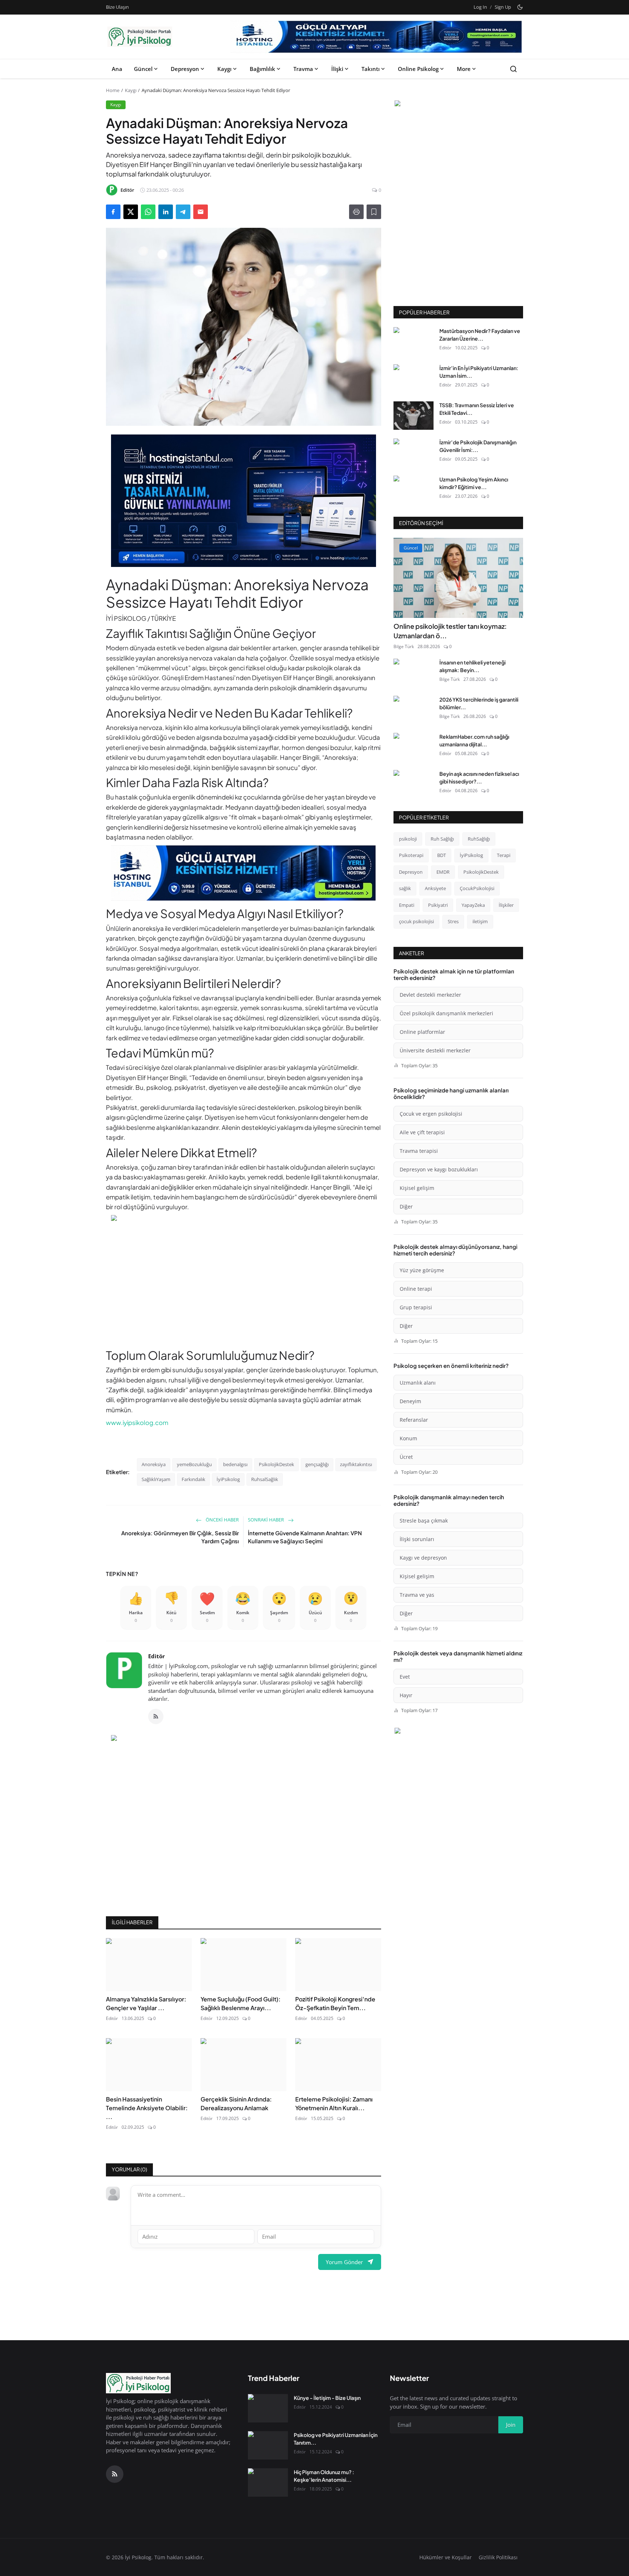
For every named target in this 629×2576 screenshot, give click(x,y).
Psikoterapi (411, 855)
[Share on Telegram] (183, 212)
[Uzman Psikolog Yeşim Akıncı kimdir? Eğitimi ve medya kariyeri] (414, 490)
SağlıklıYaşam (156, 1479)
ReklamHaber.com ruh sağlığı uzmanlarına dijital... (474, 740)
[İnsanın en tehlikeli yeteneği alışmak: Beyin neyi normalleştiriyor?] (414, 673)
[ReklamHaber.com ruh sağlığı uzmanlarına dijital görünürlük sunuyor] (414, 747)
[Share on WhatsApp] (148, 212)
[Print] (356, 212)
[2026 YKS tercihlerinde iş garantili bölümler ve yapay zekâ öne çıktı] (414, 710)
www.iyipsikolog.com (137, 1422)
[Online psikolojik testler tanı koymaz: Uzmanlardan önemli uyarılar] (458, 578)
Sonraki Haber (266, 1520)
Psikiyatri (438, 905)
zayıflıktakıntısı (356, 1464)
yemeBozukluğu (194, 1464)
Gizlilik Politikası (498, 2557)
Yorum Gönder (344, 2262)
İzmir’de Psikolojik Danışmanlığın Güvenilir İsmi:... (478, 446)
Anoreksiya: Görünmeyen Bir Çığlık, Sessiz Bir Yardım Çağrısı (180, 1537)
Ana (117, 69)
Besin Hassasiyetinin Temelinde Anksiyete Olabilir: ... (147, 2108)
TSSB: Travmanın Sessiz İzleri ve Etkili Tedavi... (477, 409)
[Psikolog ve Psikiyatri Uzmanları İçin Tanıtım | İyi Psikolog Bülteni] (268, 2445)
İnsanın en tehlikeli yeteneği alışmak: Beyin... (472, 666)
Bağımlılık (262, 69)
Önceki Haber (222, 1520)
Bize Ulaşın (117, 7)
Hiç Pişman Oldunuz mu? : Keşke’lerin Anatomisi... (324, 2476)
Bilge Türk (404, 646)
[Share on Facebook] (113, 212)
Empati (407, 905)
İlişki (337, 69)
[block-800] (376, 37)
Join (511, 2425)
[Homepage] (140, 37)
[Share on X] (131, 212)
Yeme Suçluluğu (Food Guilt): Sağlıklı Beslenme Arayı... (241, 2003)
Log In (480, 7)
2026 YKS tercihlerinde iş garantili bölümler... (479, 703)
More (464, 69)
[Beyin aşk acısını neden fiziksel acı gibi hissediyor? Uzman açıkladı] (414, 784)
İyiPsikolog (228, 1479)
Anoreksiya (154, 1464)
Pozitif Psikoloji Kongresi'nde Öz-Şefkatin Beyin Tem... (335, 2003)
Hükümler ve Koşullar (446, 2557)
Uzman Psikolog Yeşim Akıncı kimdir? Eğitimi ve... (474, 483)
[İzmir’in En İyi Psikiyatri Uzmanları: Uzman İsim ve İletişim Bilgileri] (414, 378)
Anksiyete (435, 888)
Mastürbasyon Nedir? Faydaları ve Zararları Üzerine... (480, 335)
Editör (157, 1656)
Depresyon (185, 69)
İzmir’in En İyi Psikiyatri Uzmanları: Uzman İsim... (479, 372)
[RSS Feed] (156, 1716)
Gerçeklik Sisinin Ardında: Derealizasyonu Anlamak (236, 2103)
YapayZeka (473, 905)
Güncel (143, 69)
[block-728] (244, 501)
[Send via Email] (201, 212)
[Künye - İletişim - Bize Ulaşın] (268, 2408)
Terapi (504, 855)
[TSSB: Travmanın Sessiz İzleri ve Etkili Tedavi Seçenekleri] (414, 416)
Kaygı (224, 69)
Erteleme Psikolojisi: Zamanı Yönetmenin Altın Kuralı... (334, 2103)
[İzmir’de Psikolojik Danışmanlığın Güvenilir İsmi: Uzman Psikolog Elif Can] (414, 453)
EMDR (443, 872)
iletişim (480, 921)
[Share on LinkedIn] (166, 212)
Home (113, 90)
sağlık (405, 888)
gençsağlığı (317, 1464)
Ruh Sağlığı (442, 839)
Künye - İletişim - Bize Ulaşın (327, 2398)
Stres (453, 921)
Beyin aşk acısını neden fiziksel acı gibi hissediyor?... (479, 777)
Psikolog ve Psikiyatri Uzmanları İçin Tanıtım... (336, 2439)
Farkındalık (193, 1479)
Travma (303, 69)
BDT (442, 855)
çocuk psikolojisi (416, 921)
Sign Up (503, 7)
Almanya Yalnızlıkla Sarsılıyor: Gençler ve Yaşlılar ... (146, 2003)
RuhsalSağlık (265, 1479)
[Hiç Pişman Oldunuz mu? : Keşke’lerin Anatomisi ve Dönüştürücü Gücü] (268, 2482)
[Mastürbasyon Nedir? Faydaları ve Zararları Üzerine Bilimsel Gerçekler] (414, 341)
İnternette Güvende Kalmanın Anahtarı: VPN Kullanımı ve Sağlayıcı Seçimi (305, 1537)
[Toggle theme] (520, 7)
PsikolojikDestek (276, 1464)
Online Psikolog (418, 69)
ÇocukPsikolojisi (477, 888)
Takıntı (371, 69)
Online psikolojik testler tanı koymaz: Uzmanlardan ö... (450, 631)
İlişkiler (506, 905)
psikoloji (408, 839)
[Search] (513, 69)
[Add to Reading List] (374, 212)
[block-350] (458, 104)
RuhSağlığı (479, 839)
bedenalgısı (235, 1464)
